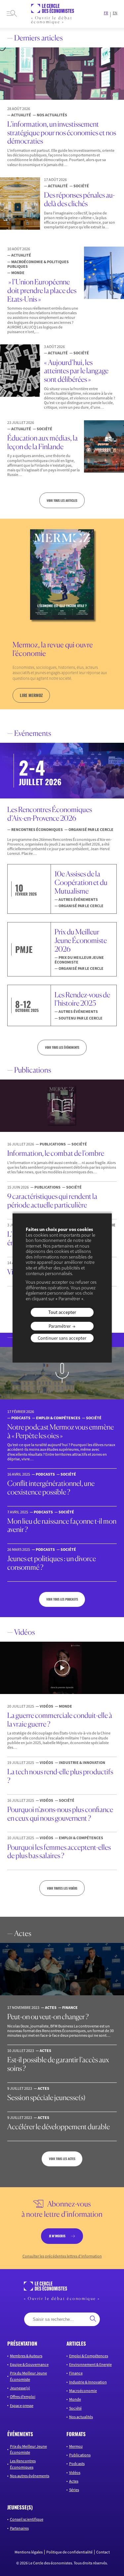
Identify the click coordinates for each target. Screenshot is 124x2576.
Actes (74, 2481)
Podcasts (77, 2464)
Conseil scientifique (27, 2519)
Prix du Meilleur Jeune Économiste (28, 2376)
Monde (75, 2399)
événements (20, 2434)
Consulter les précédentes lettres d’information (62, 2256)
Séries (74, 2490)
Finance (76, 2373)
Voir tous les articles (62, 500)
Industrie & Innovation (88, 2382)
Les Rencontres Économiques (23, 2464)
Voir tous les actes (62, 2159)
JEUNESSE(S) (20, 2507)
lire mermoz (31, 695)
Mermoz (76, 2446)
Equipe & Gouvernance (29, 2364)
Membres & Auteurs (26, 2356)
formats (76, 2434)
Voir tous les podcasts (62, 1599)
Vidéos (75, 2472)
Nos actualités (81, 2417)
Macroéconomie (83, 2391)
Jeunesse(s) (20, 2388)
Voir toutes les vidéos (62, 1888)
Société (75, 2408)
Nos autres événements (30, 2476)
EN (115, 13)
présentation (22, 2344)
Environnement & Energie (90, 2364)
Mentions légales (29, 2552)
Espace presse (22, 2405)
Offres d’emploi (23, 2397)
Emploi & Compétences (89, 2356)
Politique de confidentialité (69, 2552)
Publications (80, 2455)
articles (76, 2344)
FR (106, 13)
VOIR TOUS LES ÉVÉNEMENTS (62, 1047)
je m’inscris (57, 2236)
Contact (103, 2552)
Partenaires (19, 2528)
